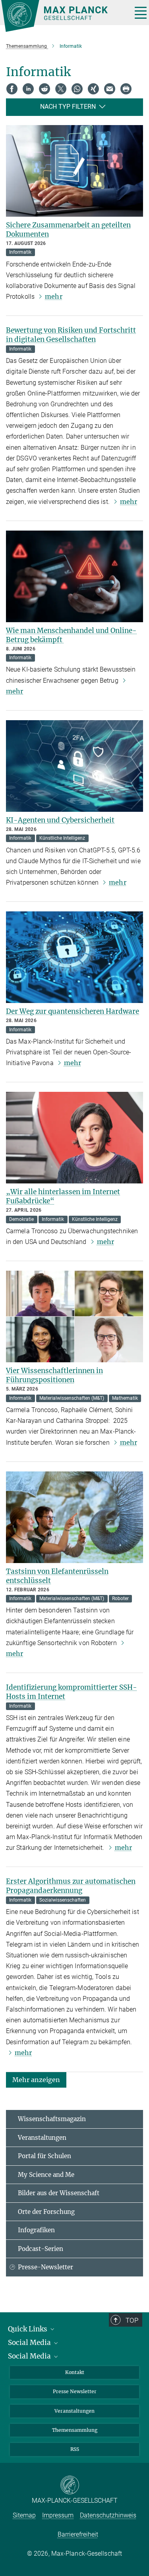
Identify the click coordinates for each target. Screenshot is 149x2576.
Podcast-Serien (41, 2249)
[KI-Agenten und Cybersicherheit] (74, 766)
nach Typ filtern (68, 107)
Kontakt (75, 2372)
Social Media (30, 2343)
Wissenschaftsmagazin (52, 2119)
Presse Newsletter (75, 2391)
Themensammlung (75, 2430)
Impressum (58, 2515)
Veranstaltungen (42, 2138)
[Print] (126, 89)
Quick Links (28, 2329)
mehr (53, 296)
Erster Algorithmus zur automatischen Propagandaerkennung (71, 1886)
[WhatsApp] (77, 89)
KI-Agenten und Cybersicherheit (60, 820)
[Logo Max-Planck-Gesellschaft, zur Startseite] (64, 16)
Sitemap (24, 2515)
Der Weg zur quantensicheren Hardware (73, 1011)
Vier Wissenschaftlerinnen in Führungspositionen (54, 1375)
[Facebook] (12, 89)
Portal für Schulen (45, 2156)
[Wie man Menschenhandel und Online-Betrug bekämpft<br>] (74, 576)
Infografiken (36, 2230)
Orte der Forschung (46, 2212)
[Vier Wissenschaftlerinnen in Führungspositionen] (74, 1316)
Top (132, 2320)
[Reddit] (45, 89)
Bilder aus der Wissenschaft (59, 2193)
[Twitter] (61, 89)
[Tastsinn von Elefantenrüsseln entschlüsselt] (74, 1517)
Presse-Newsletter (45, 2267)
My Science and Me (46, 2175)
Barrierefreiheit (78, 2534)
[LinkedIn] (28, 89)
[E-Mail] (110, 89)
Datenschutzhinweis (108, 2515)
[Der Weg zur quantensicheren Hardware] (74, 957)
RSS (75, 2449)
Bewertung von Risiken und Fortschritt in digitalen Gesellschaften (71, 335)
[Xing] (93, 89)
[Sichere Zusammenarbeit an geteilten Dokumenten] (74, 171)
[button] (36, 2079)
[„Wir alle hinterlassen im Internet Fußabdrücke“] (74, 1138)
